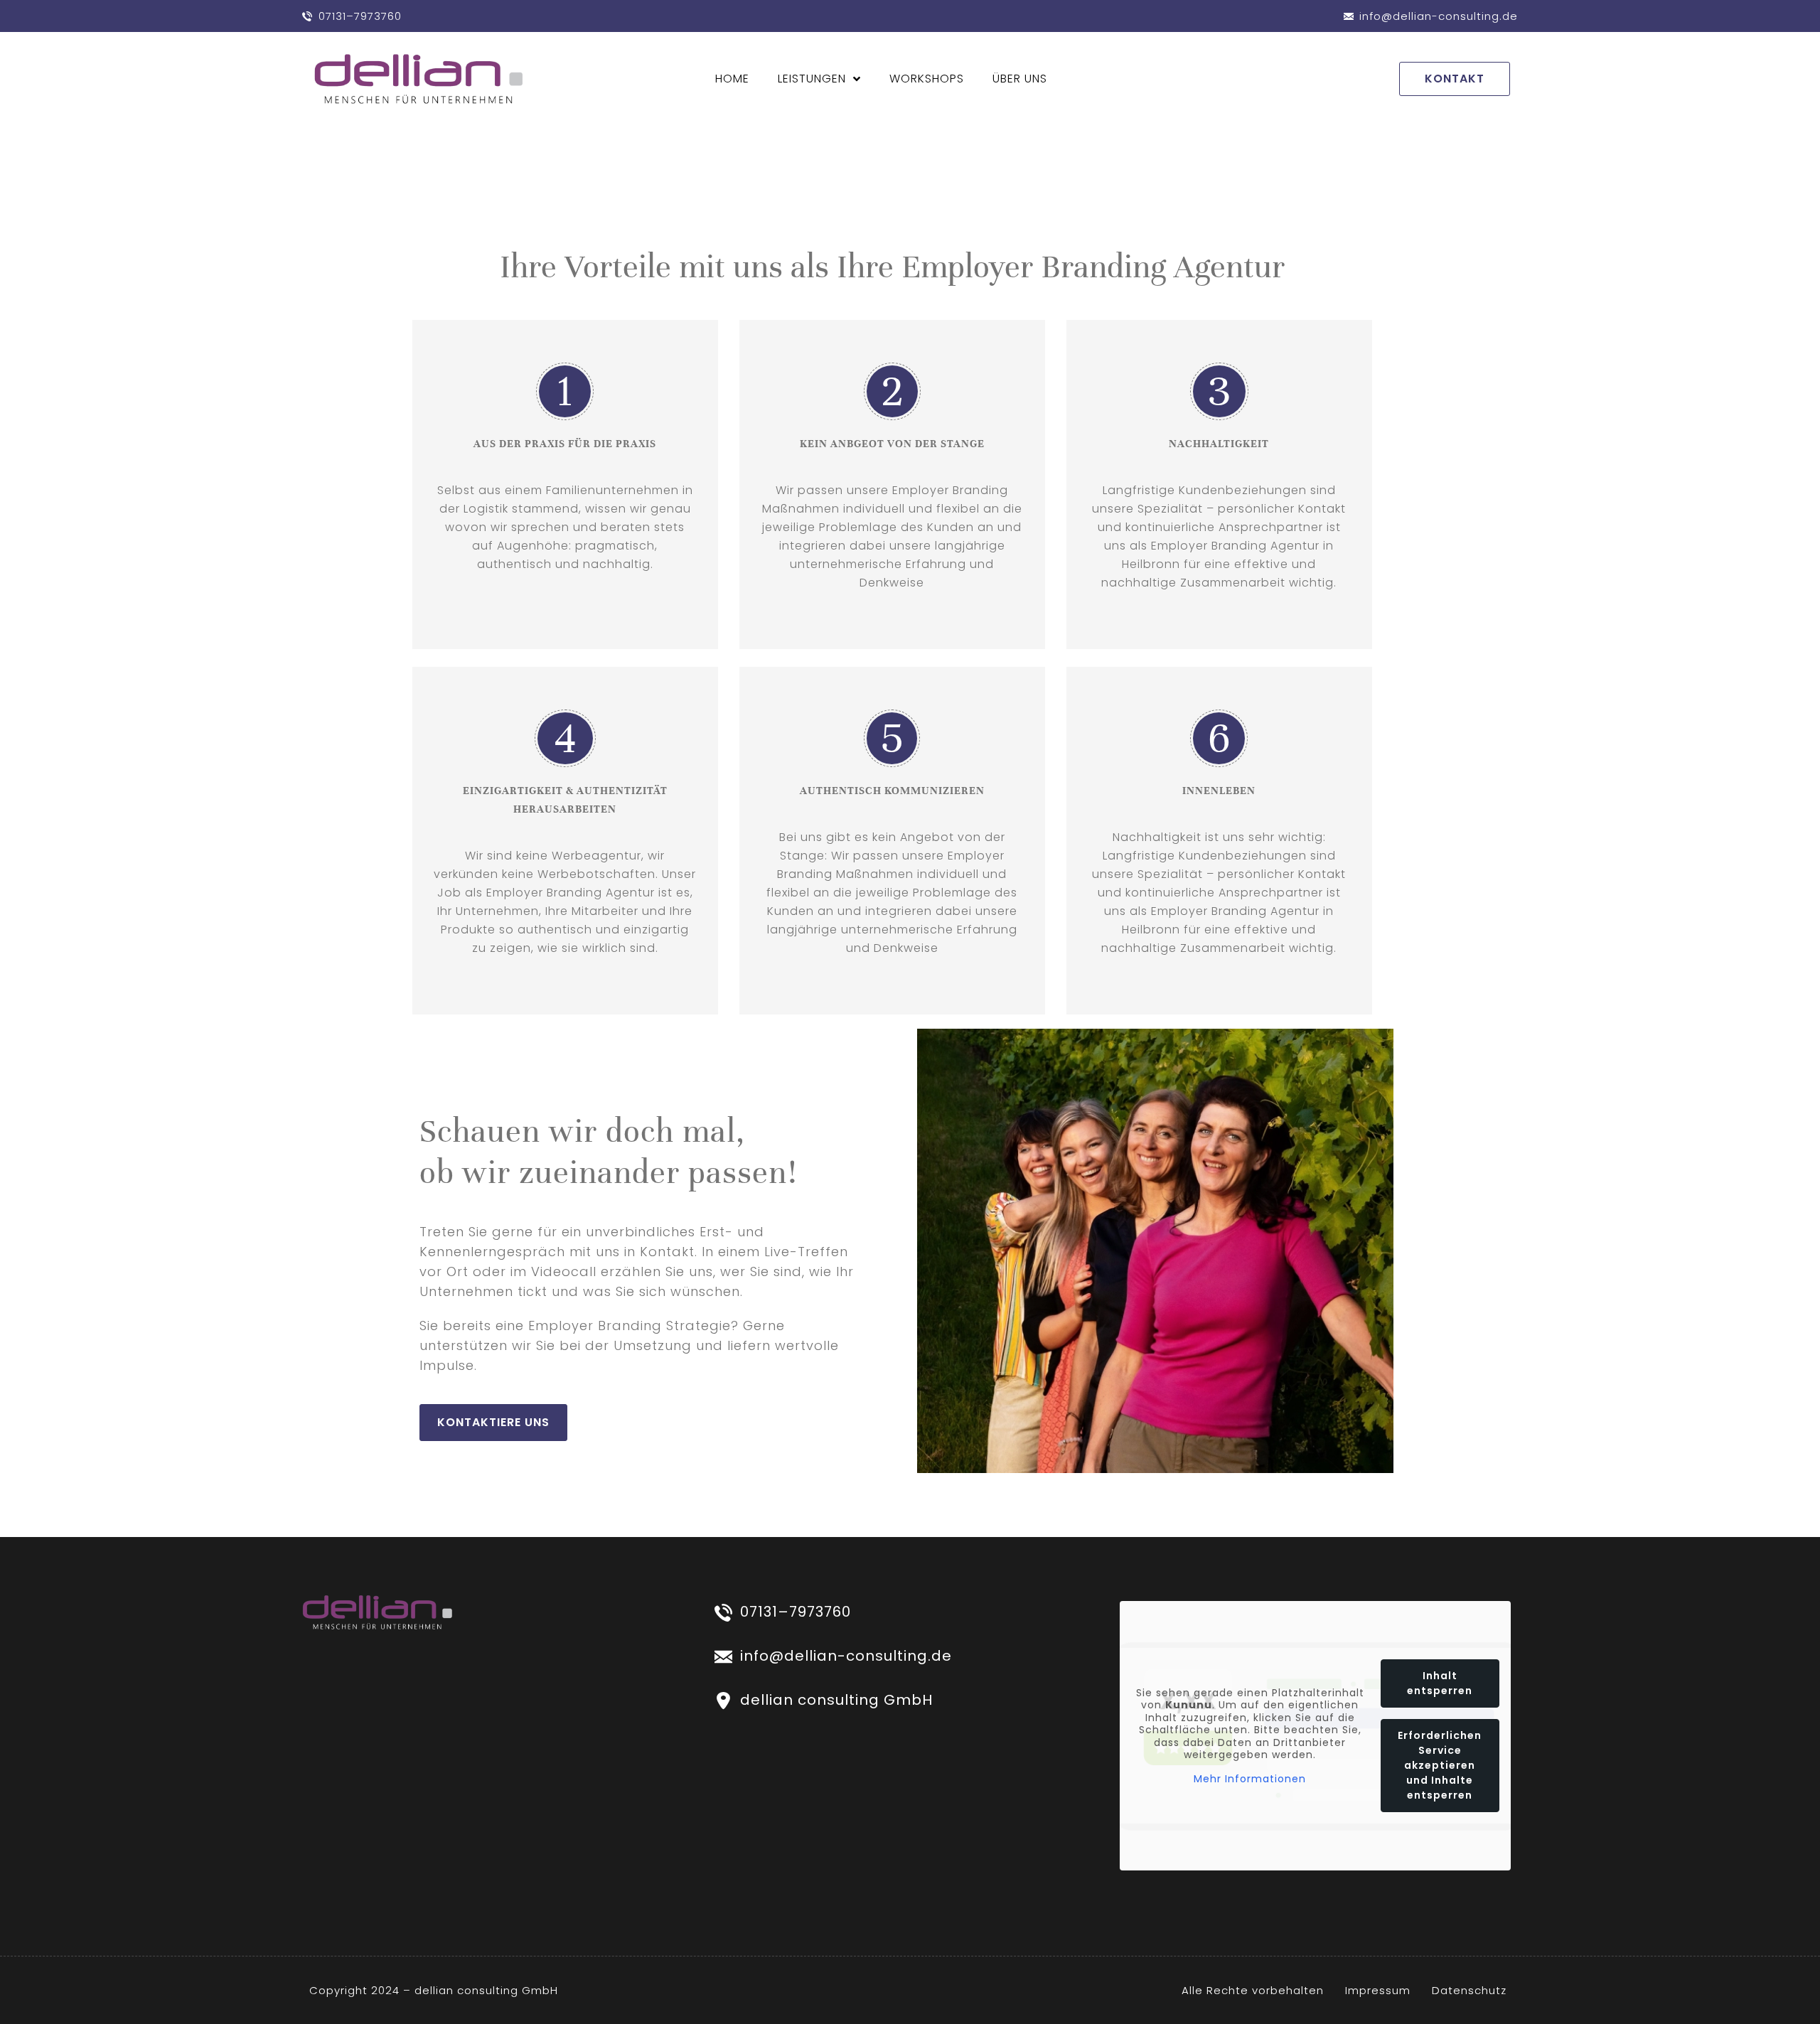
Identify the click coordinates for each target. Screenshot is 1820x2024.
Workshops (927, 79)
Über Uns (1020, 79)
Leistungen (812, 79)
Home (732, 79)
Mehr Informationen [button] (1250, 1779)
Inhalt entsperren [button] (1440, 1683)
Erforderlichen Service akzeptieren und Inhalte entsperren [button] (1440, 1765)
